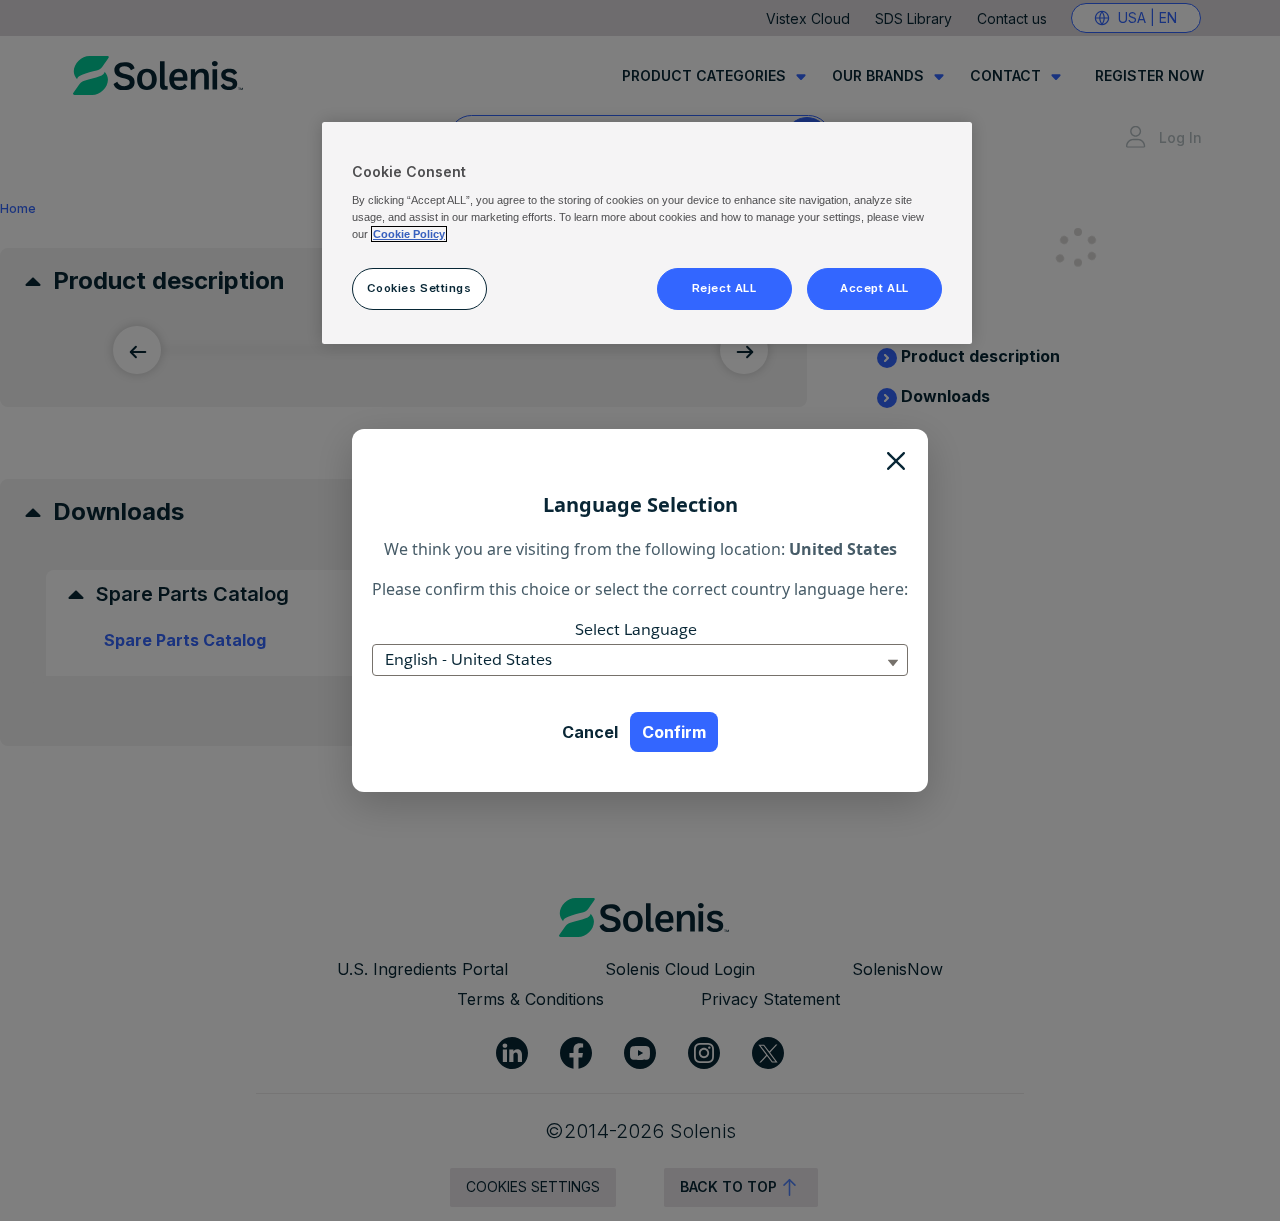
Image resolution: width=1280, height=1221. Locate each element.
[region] (647, 233)
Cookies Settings (419, 288)
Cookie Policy (409, 234)
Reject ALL (724, 288)
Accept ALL (874, 288)
